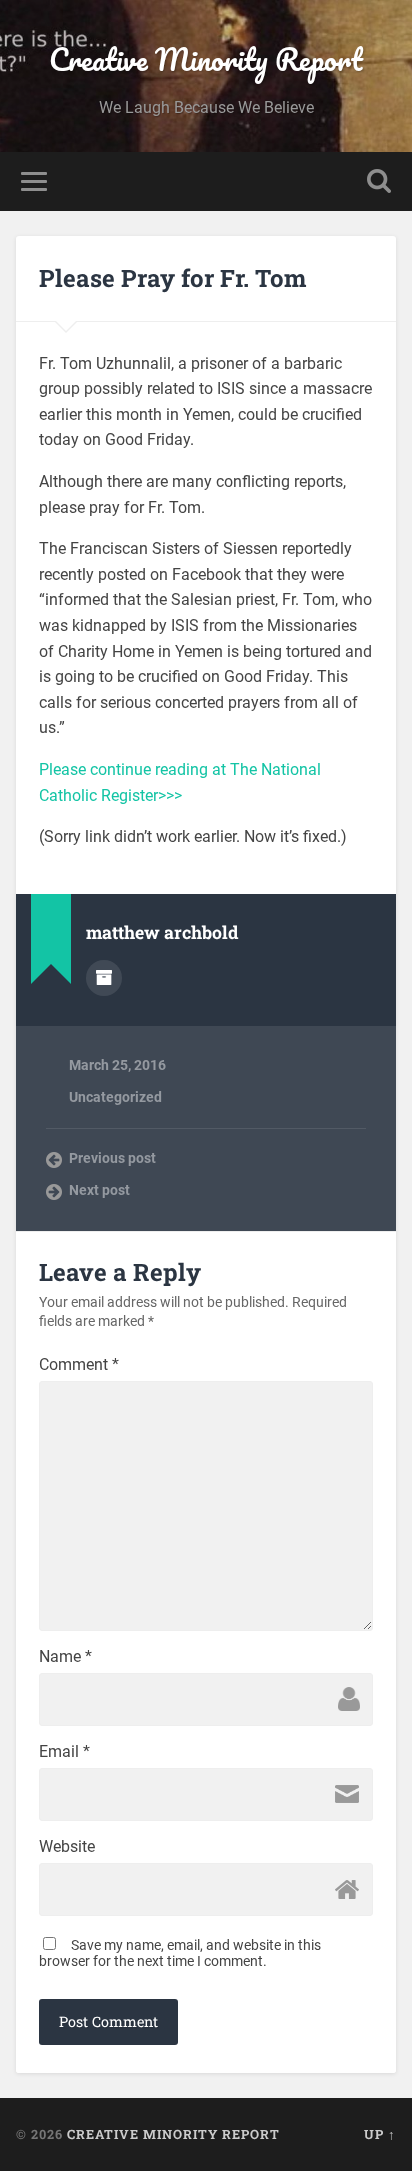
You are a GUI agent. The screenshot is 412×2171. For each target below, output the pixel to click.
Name (65, 1657)
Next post (99, 1190)
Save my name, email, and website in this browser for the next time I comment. (180, 1953)
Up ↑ (380, 2134)
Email (64, 1752)
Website (67, 1847)
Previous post (112, 1158)
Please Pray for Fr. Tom (172, 278)
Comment (79, 1365)
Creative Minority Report (206, 59)
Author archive (104, 978)
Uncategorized (115, 1097)
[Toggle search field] (379, 181)
